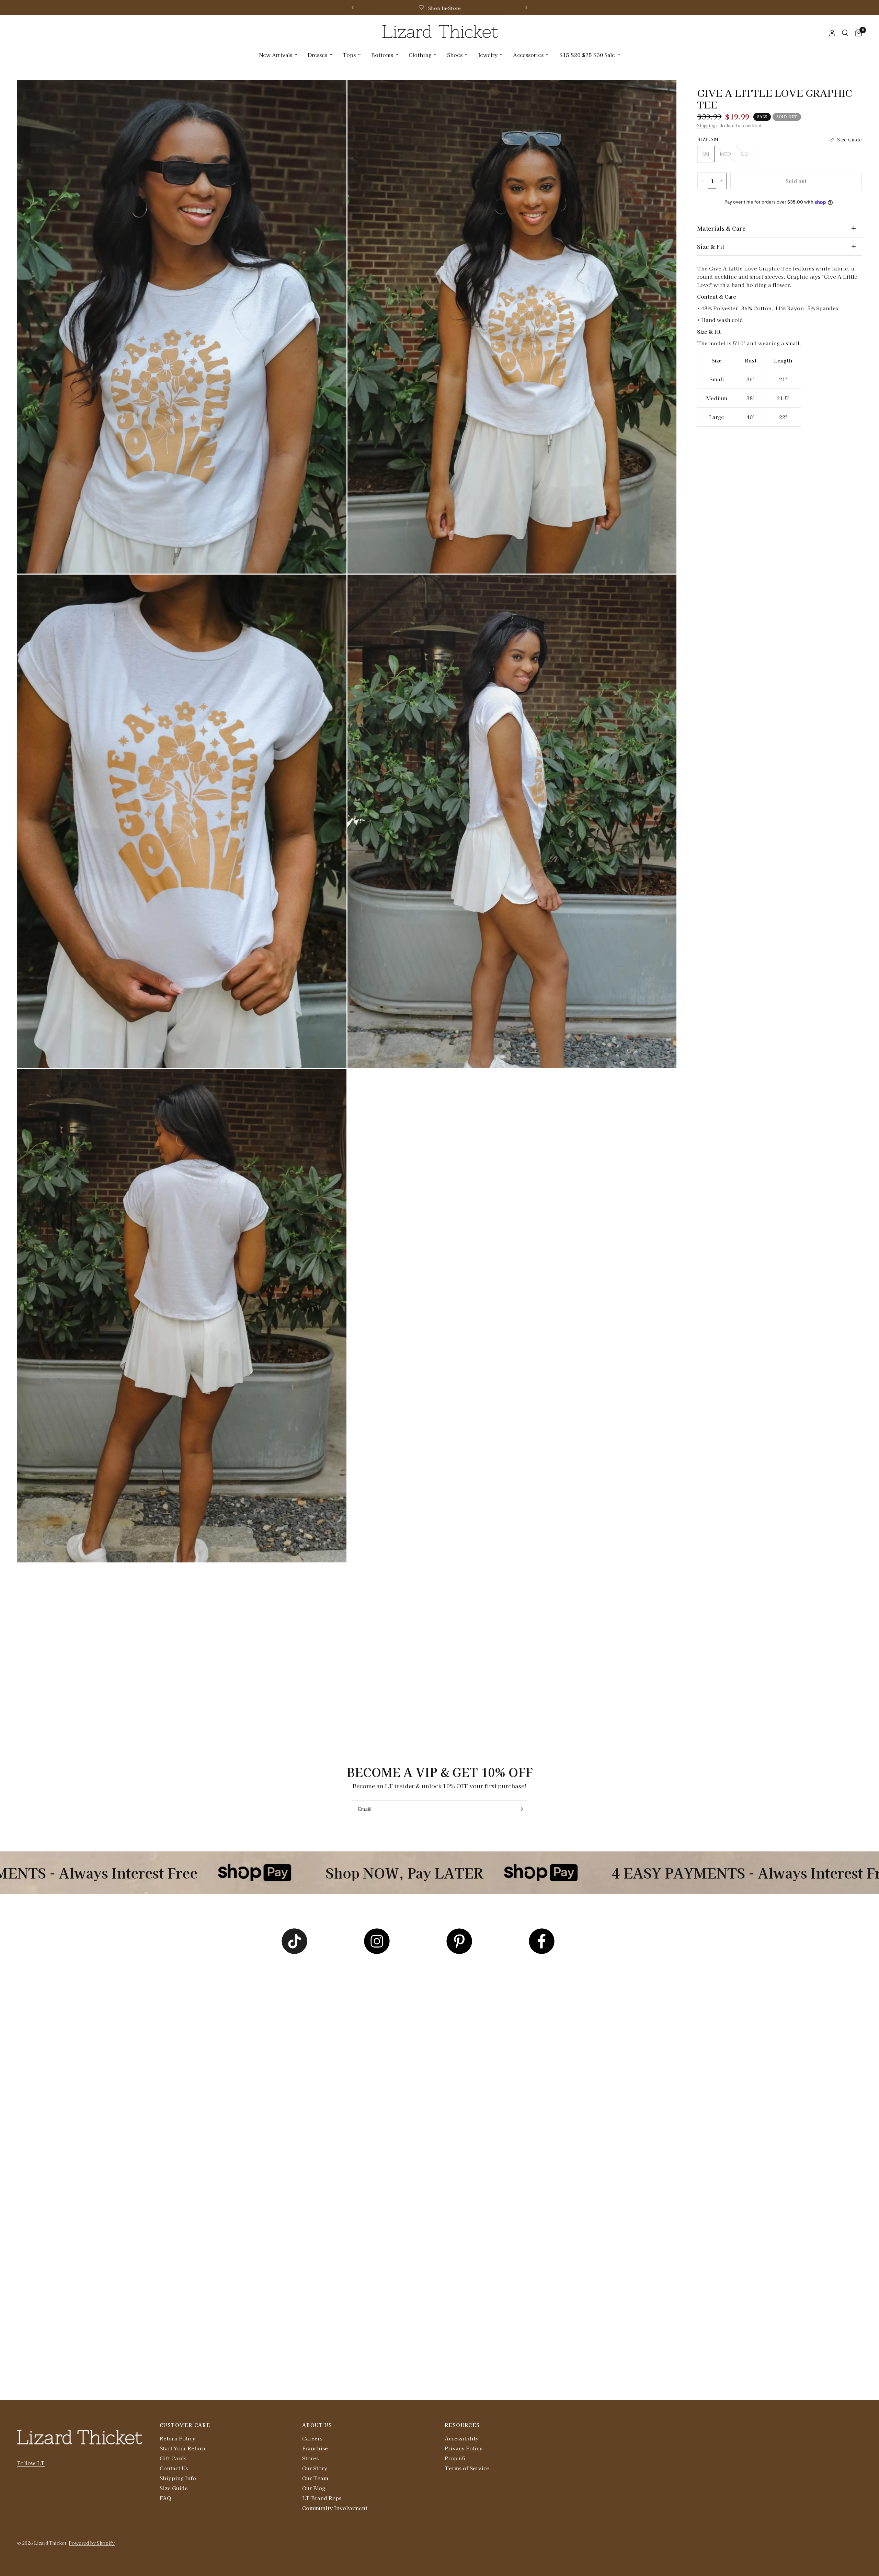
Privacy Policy (464, 2448)
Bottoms (382, 55)
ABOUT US (317, 2425)
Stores (310, 2458)
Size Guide (174, 2488)
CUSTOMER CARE (185, 2425)
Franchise (315, 2448)
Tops (349, 55)
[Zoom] (332, 94)
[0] (857, 33)
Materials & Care (721, 228)
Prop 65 (455, 2458)
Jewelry (488, 55)
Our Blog (314, 2488)
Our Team (315, 2478)
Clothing (420, 55)
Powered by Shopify (92, 2543)
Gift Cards (173, 2458)
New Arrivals (276, 55)
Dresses (317, 55)
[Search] (845, 33)
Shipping (706, 125)
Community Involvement (335, 2508)
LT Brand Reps (322, 2498)
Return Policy (178, 2438)
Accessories (528, 55)
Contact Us (174, 2468)
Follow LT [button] (31, 2463)
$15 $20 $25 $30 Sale (587, 55)
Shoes (455, 55)
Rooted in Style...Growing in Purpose (445, 8)
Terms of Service (467, 2468)
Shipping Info (178, 2478)
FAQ (165, 2498)
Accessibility (462, 2438)
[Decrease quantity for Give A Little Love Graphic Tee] (703, 181)
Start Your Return (182, 2448)
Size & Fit (711, 246)
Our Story (315, 2468)
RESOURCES (462, 2425)
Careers (312, 2438)
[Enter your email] (520, 1809)
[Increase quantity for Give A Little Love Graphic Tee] (721, 181)
